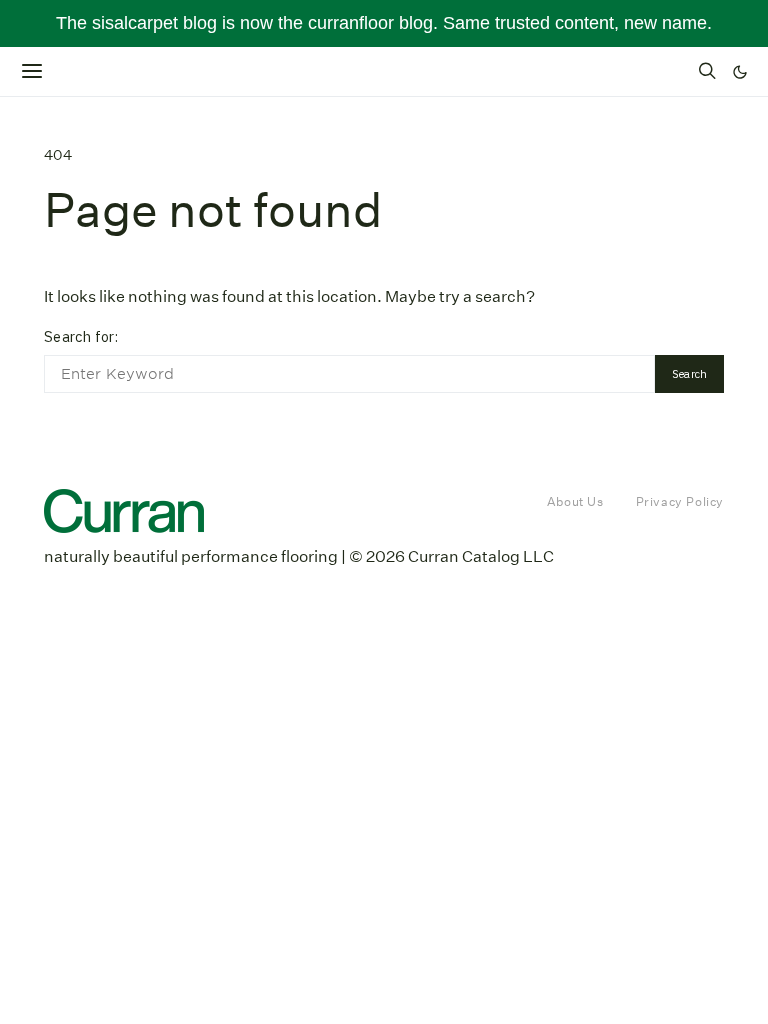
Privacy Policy (680, 501)
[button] (740, 72)
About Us (575, 501)
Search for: (81, 336)
